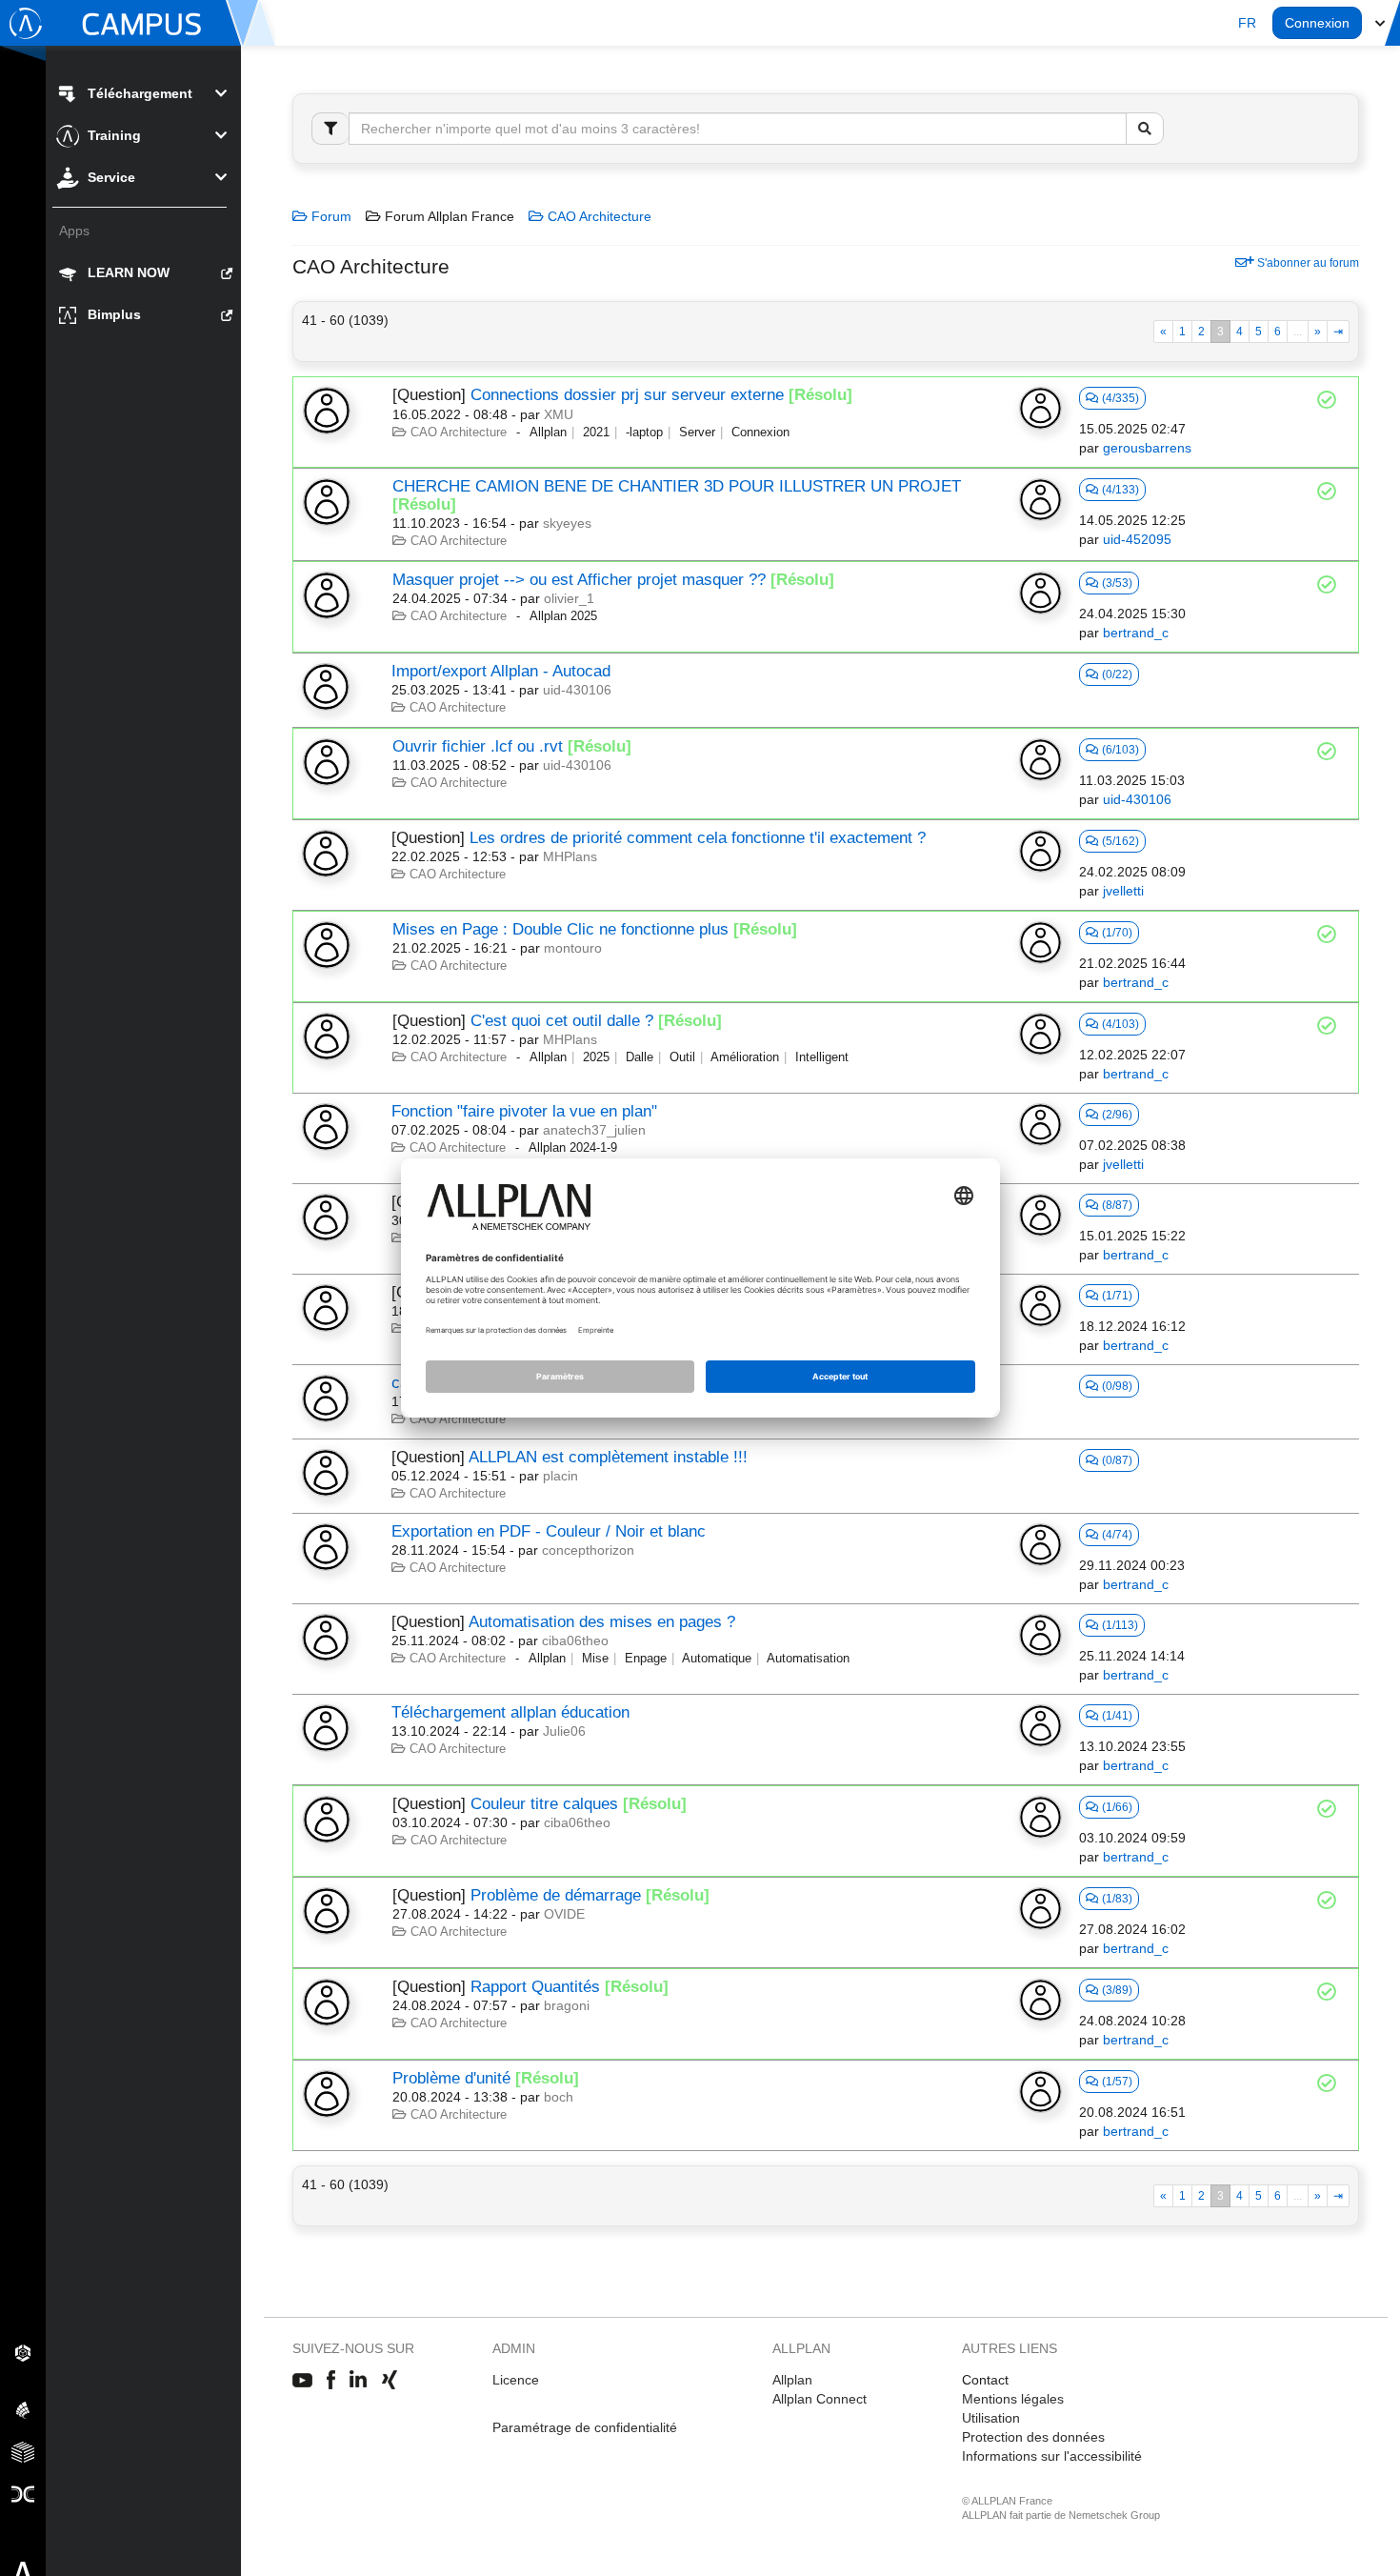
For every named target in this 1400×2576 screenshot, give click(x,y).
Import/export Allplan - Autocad (501, 671)
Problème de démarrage (556, 1895)
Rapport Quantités (535, 1987)
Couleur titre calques (544, 1804)
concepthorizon (588, 1550)
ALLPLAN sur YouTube (302, 2381)
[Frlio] (23, 2451)
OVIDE (564, 1914)
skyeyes (567, 523)
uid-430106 (577, 690)
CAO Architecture (598, 216)
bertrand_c (1136, 633)
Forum (330, 216)
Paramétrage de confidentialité (585, 2427)
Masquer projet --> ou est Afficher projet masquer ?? (579, 580)
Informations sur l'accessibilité (1052, 2456)
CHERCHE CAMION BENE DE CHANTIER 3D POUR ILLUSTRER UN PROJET (677, 486)
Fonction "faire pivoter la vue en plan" (524, 1111)
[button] (1247, 23)
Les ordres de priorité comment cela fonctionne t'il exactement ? (698, 838)
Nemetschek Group (1114, 2515)
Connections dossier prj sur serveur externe (627, 395)
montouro (573, 948)
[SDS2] (23, 2352)
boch (559, 2097)
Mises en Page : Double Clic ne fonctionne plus (560, 929)
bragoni (567, 2005)
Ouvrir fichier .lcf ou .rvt (478, 746)
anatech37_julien (594, 1130)
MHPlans (570, 856)
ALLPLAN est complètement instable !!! (608, 1457)
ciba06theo (575, 1640)
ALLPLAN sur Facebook (331, 2381)
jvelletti (1123, 891)
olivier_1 (569, 598)
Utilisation (991, 2418)
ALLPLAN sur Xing (390, 2381)
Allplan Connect (820, 2399)
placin (560, 1476)
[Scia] (23, 2409)
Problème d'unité (451, 2078)
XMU (559, 414)
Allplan (792, 2380)
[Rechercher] (1145, 129)
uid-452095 (1137, 539)
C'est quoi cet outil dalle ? (562, 1021)
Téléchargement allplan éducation (510, 1712)
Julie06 (564, 1731)
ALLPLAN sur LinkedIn (359, 2381)
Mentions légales (1013, 2399)
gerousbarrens (1147, 448)
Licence (516, 2380)
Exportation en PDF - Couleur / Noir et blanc (549, 1531)
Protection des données (1033, 2437)
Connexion (1317, 23)
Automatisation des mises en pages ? (602, 1622)
